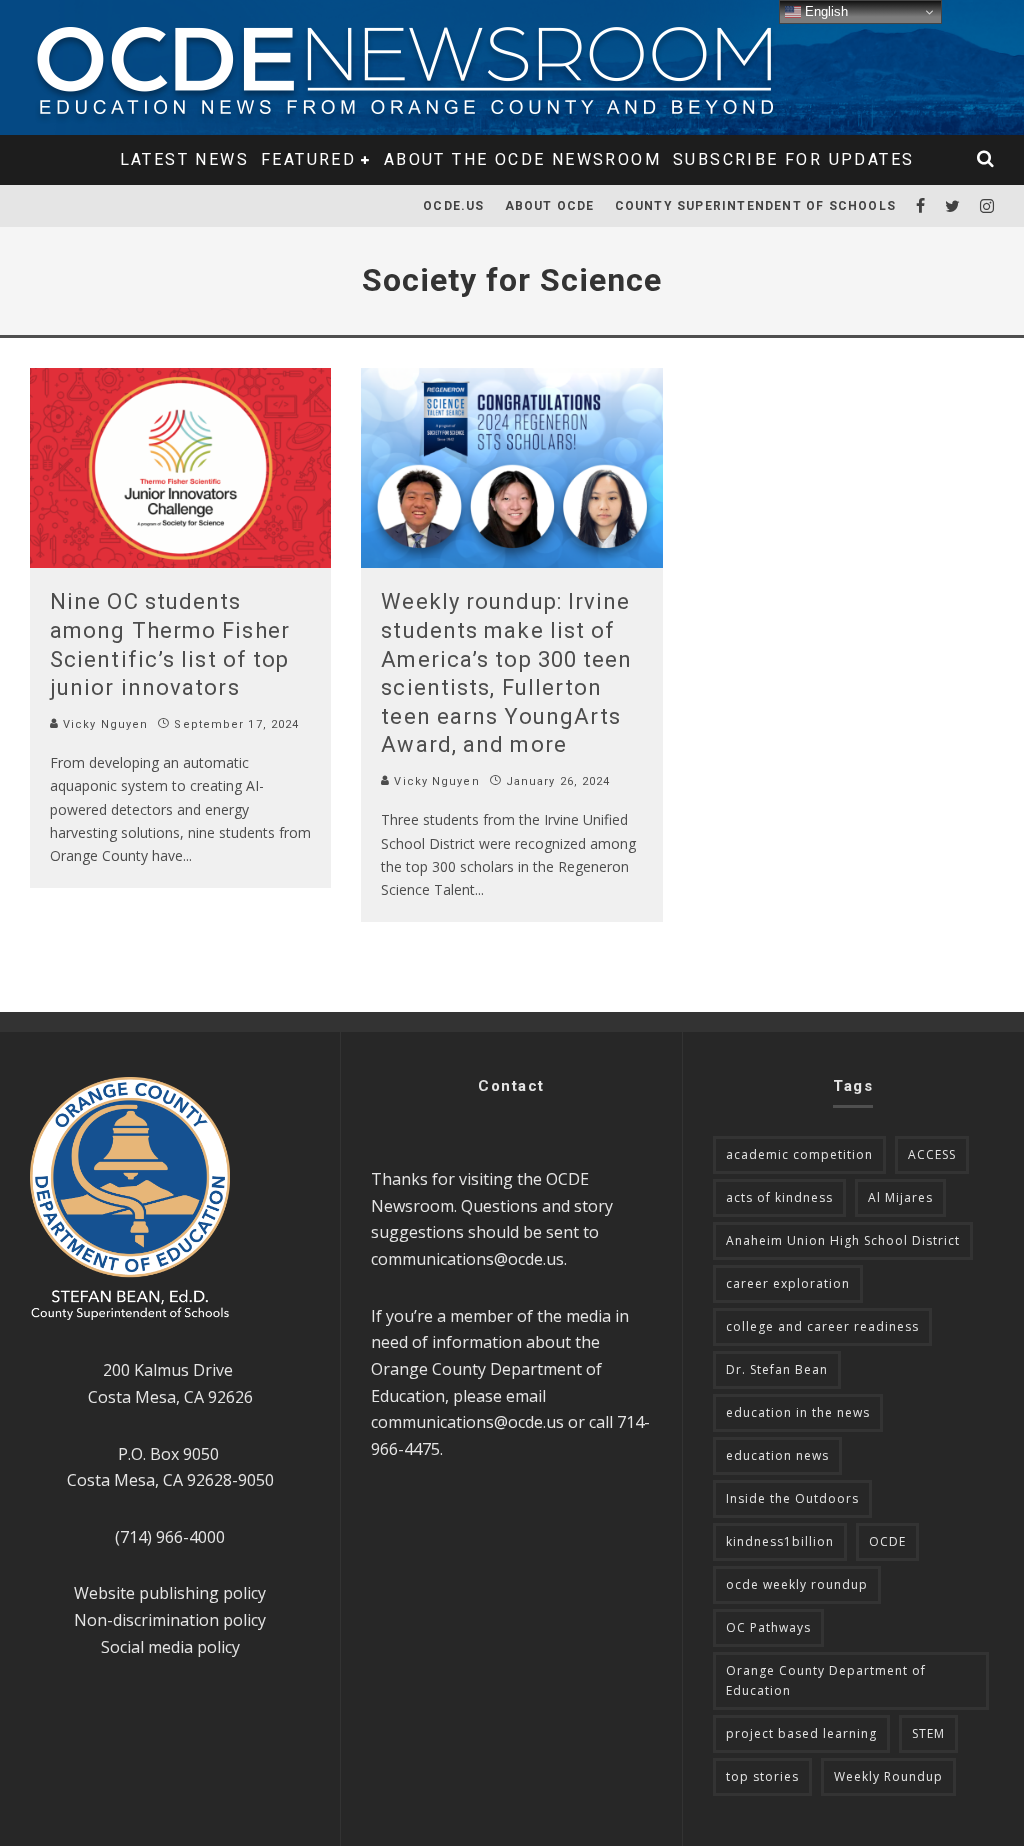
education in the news (798, 1412)
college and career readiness (822, 1326)
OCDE (887, 1541)
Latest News (184, 159)
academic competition (799, 1154)
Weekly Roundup (888, 1776)
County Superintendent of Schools (755, 206)
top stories (762, 1776)
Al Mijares (900, 1197)
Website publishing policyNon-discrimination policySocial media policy (170, 1619)
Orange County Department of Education (826, 1680)
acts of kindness (779, 1197)
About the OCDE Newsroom (522, 159)
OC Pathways (768, 1627)
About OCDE (550, 206)
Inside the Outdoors (792, 1498)
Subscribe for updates (793, 159)
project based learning (801, 1733)
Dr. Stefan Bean (777, 1369)
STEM (928, 1733)
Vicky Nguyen (103, 724)
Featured (308, 159)
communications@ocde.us (467, 1259)
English (824, 11)
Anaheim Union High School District (843, 1240)
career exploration (788, 1283)
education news (777, 1455)
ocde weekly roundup (797, 1584)
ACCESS (932, 1154)
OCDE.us (453, 206)
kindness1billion (780, 1541)
